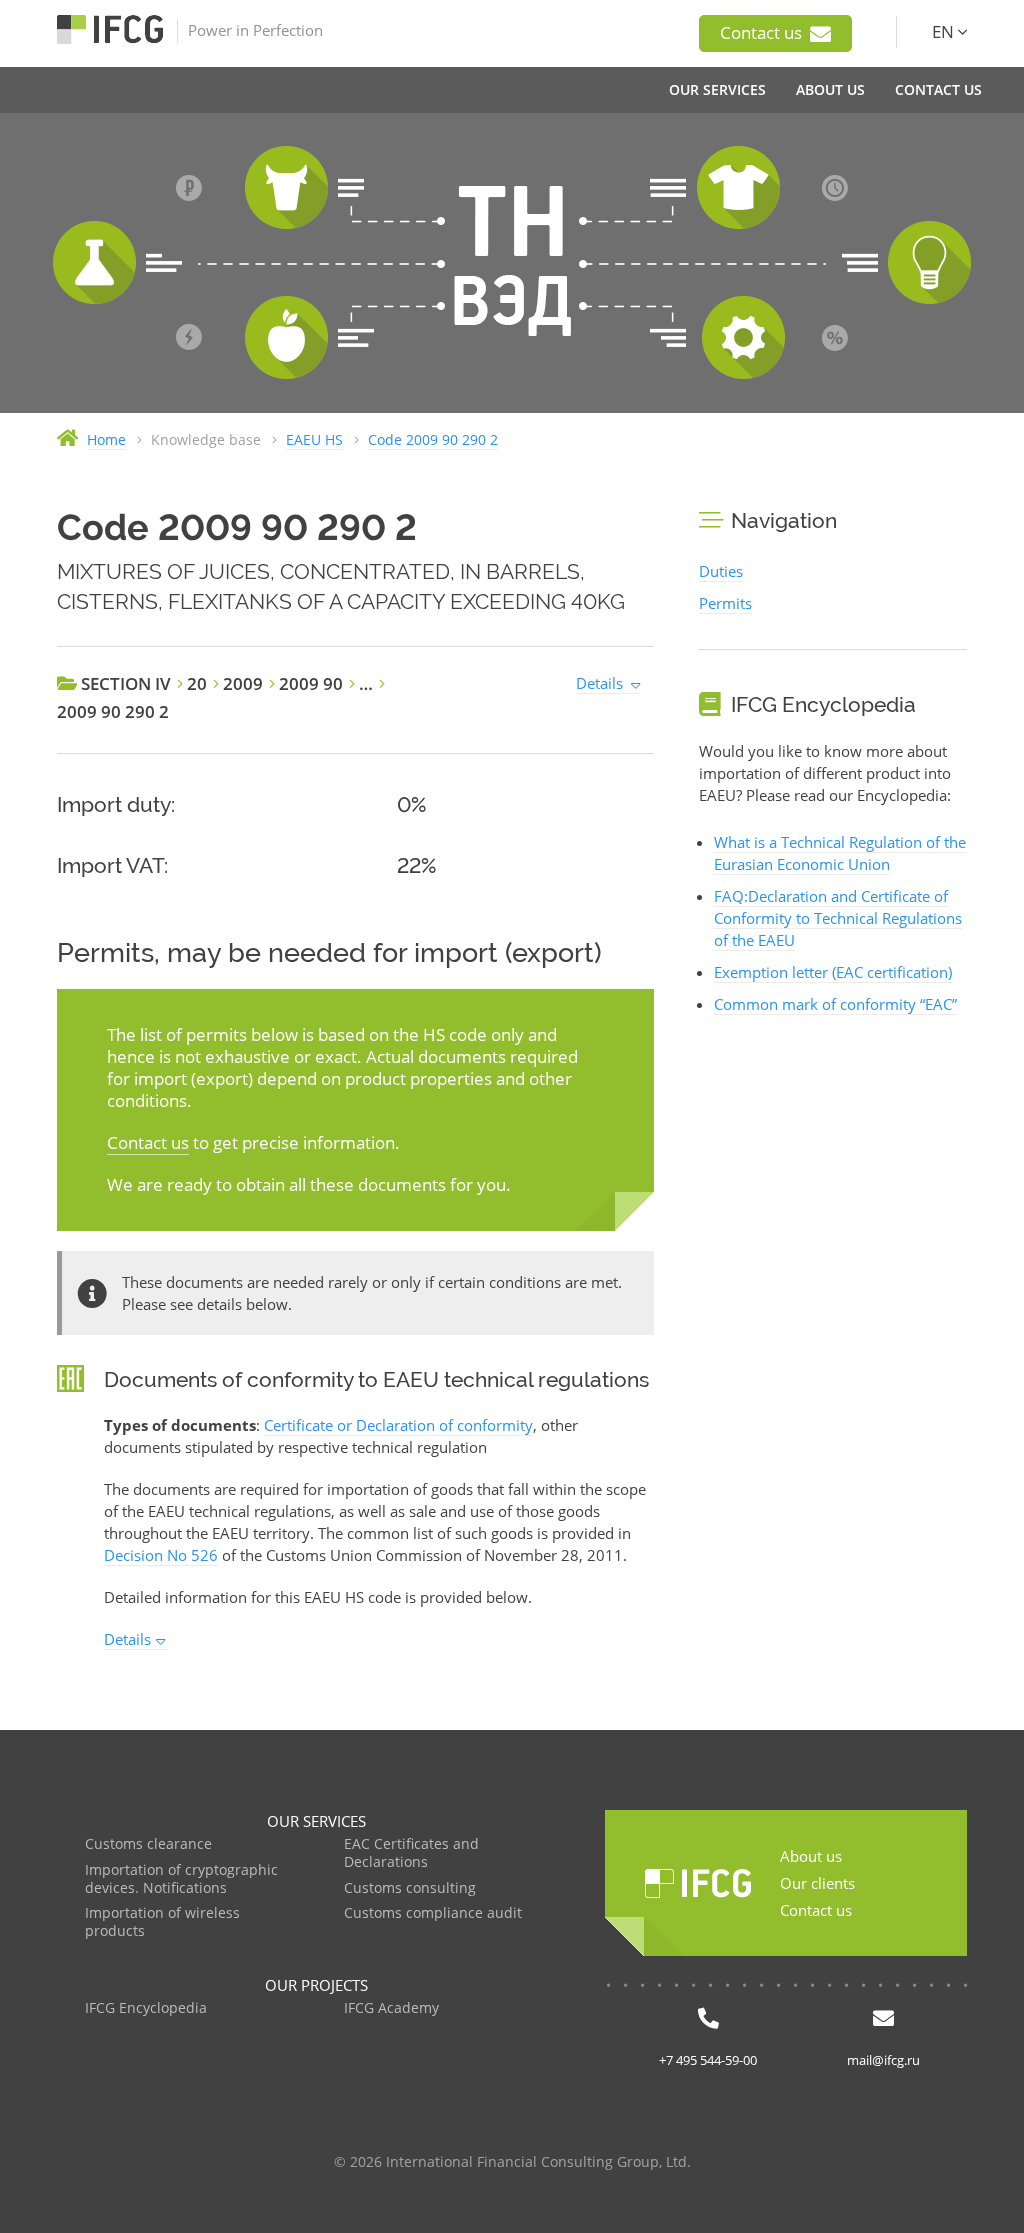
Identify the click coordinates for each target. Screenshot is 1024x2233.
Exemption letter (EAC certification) (833, 972)
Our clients (817, 1883)
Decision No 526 (161, 1555)
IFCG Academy (391, 2008)
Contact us (763, 32)
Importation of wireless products (162, 1922)
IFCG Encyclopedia (146, 2008)
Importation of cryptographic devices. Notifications (181, 1879)
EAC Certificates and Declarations (411, 1853)
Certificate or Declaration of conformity (398, 1425)
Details (599, 683)
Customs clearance (148, 1844)
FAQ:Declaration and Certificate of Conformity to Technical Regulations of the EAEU (838, 918)
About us (811, 1856)
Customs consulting (410, 1888)
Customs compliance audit (433, 1913)
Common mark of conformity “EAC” (835, 1004)
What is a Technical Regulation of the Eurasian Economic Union (840, 853)
